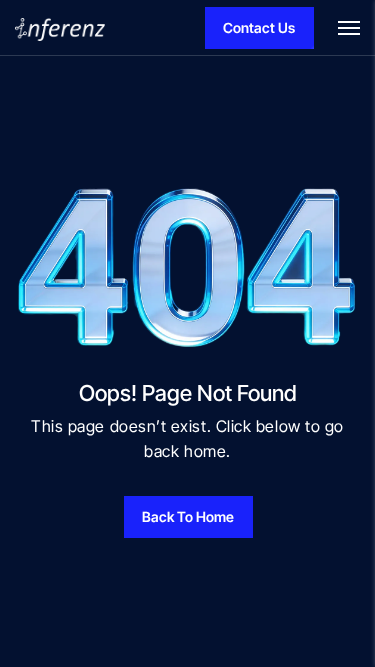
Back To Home (188, 516)
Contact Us (259, 27)
